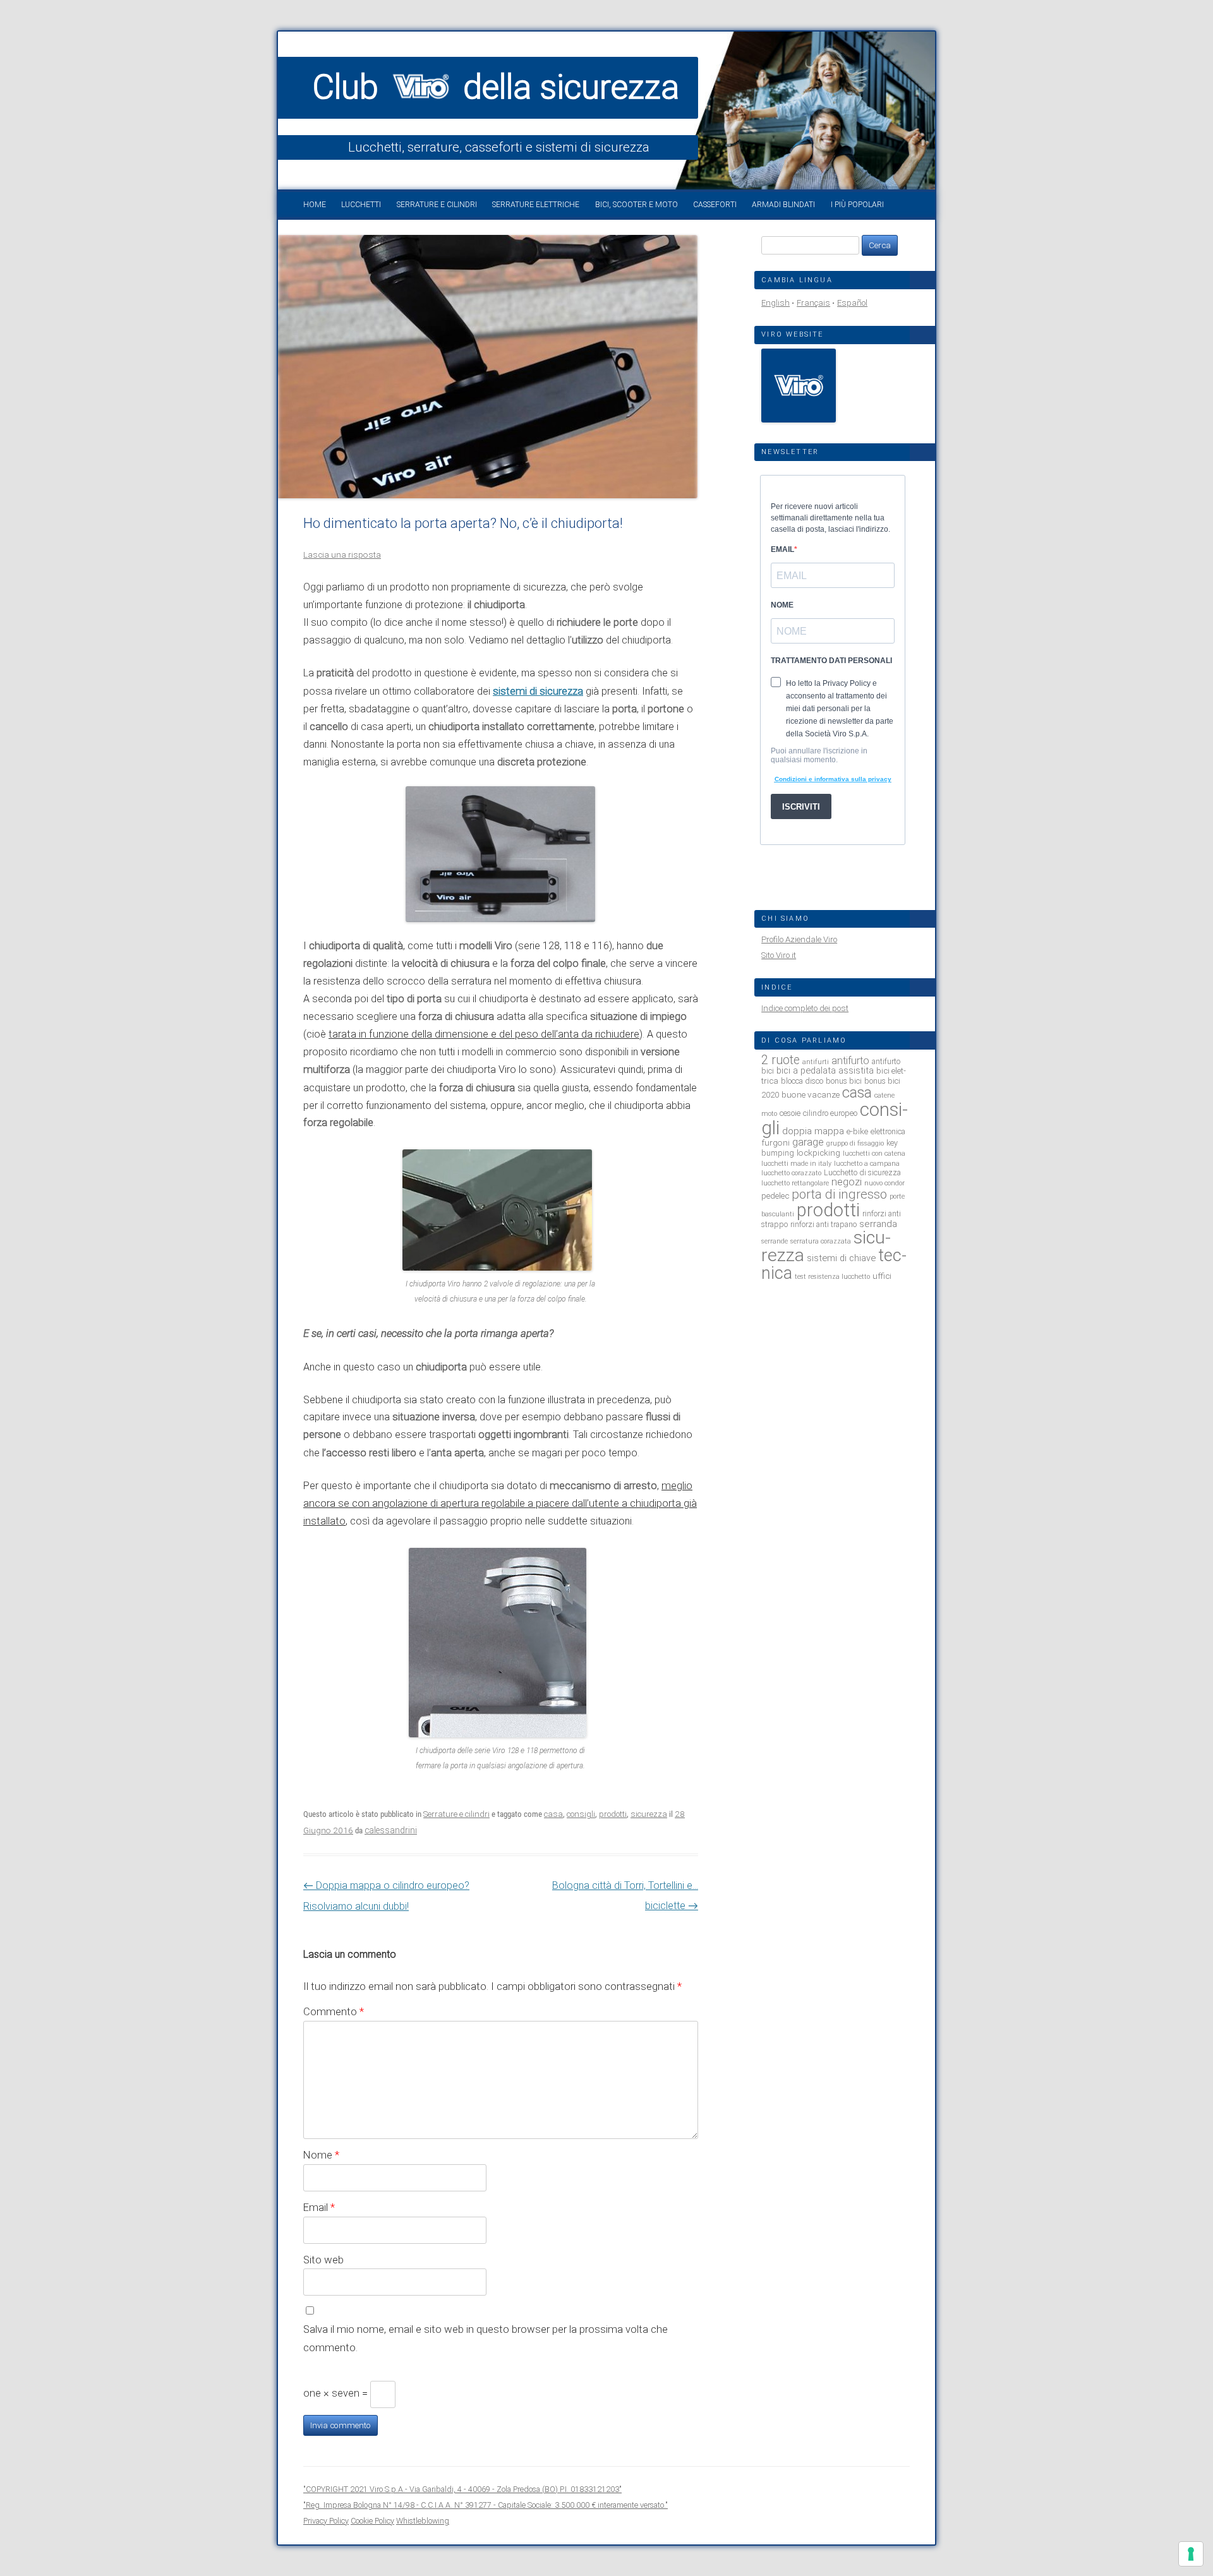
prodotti (613, 1814)
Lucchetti (361, 205)
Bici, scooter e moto (637, 205)
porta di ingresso (839, 1194)
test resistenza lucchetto (832, 1277)
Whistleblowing (423, 2521)
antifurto (850, 1061)
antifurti (816, 1062)
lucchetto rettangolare (795, 1183)
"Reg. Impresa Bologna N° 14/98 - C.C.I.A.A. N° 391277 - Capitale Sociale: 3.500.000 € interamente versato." (486, 2505)
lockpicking (818, 1153)
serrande (775, 1241)
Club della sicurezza (496, 87)
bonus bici (844, 1081)
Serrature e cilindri (437, 205)
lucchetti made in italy (796, 1164)
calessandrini (391, 1830)
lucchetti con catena (874, 1153)
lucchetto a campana (867, 1164)
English (775, 303)
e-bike (857, 1131)
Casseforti (715, 205)
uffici (882, 1276)
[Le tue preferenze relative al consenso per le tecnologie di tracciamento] (1191, 2554)
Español (852, 303)
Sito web (323, 2260)
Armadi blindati (783, 205)
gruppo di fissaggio (855, 1143)
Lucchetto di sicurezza (862, 1172)
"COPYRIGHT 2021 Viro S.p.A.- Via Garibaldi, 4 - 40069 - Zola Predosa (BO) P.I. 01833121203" (462, 2489)
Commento (334, 2011)
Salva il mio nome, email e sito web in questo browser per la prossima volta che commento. (486, 2338)
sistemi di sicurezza (538, 691)
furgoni (775, 1142)
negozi (847, 1182)
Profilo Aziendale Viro (799, 939)
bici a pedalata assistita (825, 1070)
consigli (581, 1814)
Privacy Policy (326, 2521)
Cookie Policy (372, 2521)
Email (319, 2207)
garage (808, 1142)
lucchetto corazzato (791, 1173)
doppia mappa (813, 1131)
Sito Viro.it (779, 955)
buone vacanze (811, 1094)
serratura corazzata (821, 1241)
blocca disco (802, 1081)
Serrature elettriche (536, 205)
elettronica (888, 1131)
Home (315, 205)
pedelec (775, 1195)
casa (553, 1814)
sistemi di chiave (841, 1258)
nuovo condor (884, 1183)
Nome (321, 2155)
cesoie (790, 1113)
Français (813, 303)
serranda (878, 1224)
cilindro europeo (830, 1113)
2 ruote (781, 1060)
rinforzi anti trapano (824, 1224)
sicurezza (649, 1814)
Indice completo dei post (805, 1008)
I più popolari (857, 205)
